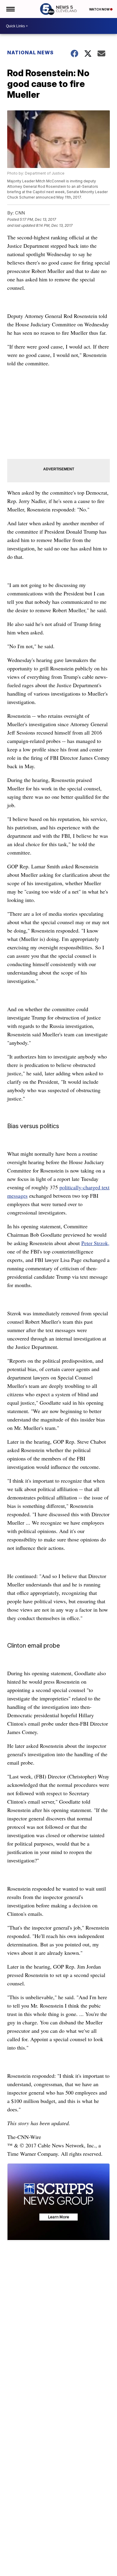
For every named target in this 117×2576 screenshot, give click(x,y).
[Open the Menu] (10, 9)
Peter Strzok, (95, 1243)
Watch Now (100, 9)
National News (30, 52)
